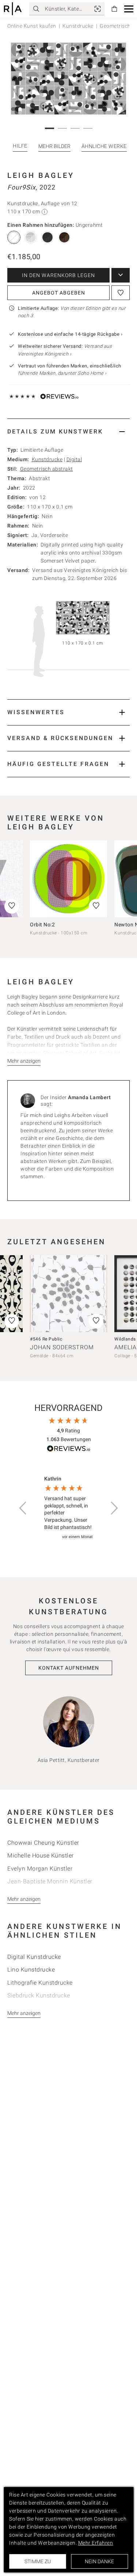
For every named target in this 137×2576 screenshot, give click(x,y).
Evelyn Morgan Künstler (40, 1869)
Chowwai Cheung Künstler (43, 1843)
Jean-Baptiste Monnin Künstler (50, 1881)
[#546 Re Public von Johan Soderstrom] (68, 1294)
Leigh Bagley (41, 175)
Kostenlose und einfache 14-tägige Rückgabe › (70, 334)
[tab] (68, 431)
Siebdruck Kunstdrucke (39, 1995)
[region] (68, 1508)
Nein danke (99, 2561)
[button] (129, 9)
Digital (74, 459)
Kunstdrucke (78, 26)
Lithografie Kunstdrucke (40, 1983)
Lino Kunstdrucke (31, 1970)
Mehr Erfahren (96, 2543)
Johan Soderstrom (62, 1347)
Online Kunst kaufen (32, 26)
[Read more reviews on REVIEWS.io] (69, 1450)
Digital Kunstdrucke (34, 1957)
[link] (98, 9)
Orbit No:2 (42, 925)
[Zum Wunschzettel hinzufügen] (121, 293)
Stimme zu (38, 2561)
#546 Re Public (46, 1339)
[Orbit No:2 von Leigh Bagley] (68, 879)
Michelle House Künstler (41, 1855)
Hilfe (20, 146)
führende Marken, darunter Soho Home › (62, 373)
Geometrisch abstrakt (47, 469)
